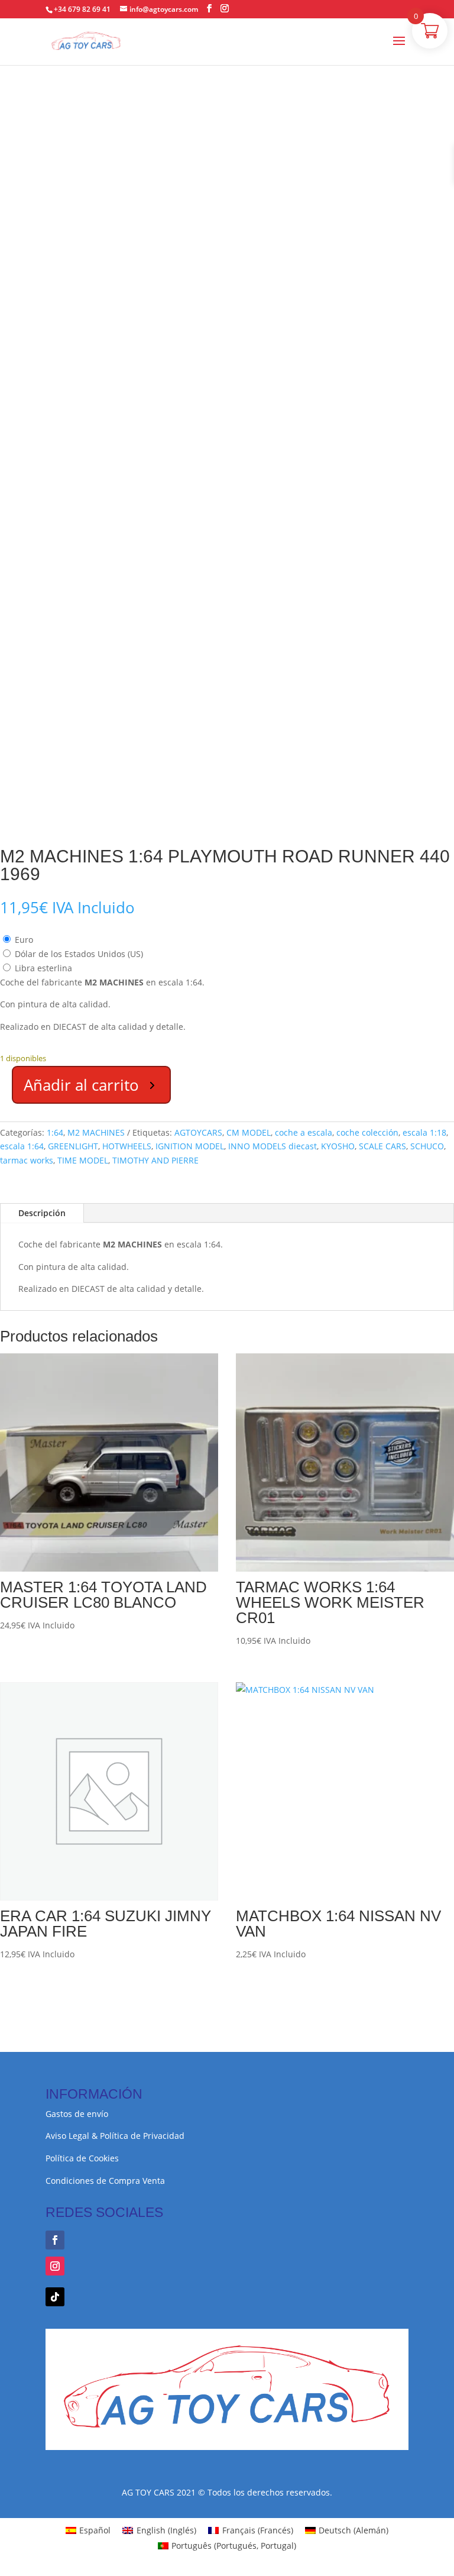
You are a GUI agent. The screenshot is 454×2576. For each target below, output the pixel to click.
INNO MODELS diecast (273, 1146)
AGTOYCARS (198, 1132)
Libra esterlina (43, 968)
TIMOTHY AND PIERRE (155, 1160)
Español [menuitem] (95, 2530)
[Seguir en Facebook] (55, 2240)
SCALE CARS (382, 1146)
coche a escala (304, 1132)
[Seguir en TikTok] (55, 2297)
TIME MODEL (83, 1160)
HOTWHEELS (127, 1146)
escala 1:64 (22, 1146)
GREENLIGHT (73, 1146)
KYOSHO (338, 1146)
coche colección (367, 1132)
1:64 (55, 1132)
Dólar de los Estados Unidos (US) (79, 954)
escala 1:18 (424, 1132)
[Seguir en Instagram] (55, 2266)
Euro (24, 940)
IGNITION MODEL (190, 1146)
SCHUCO (427, 1146)
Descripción (42, 1213)
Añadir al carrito (81, 1085)
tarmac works (27, 1160)
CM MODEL (249, 1132)
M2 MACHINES (96, 1132)
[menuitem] (88, 2530)
